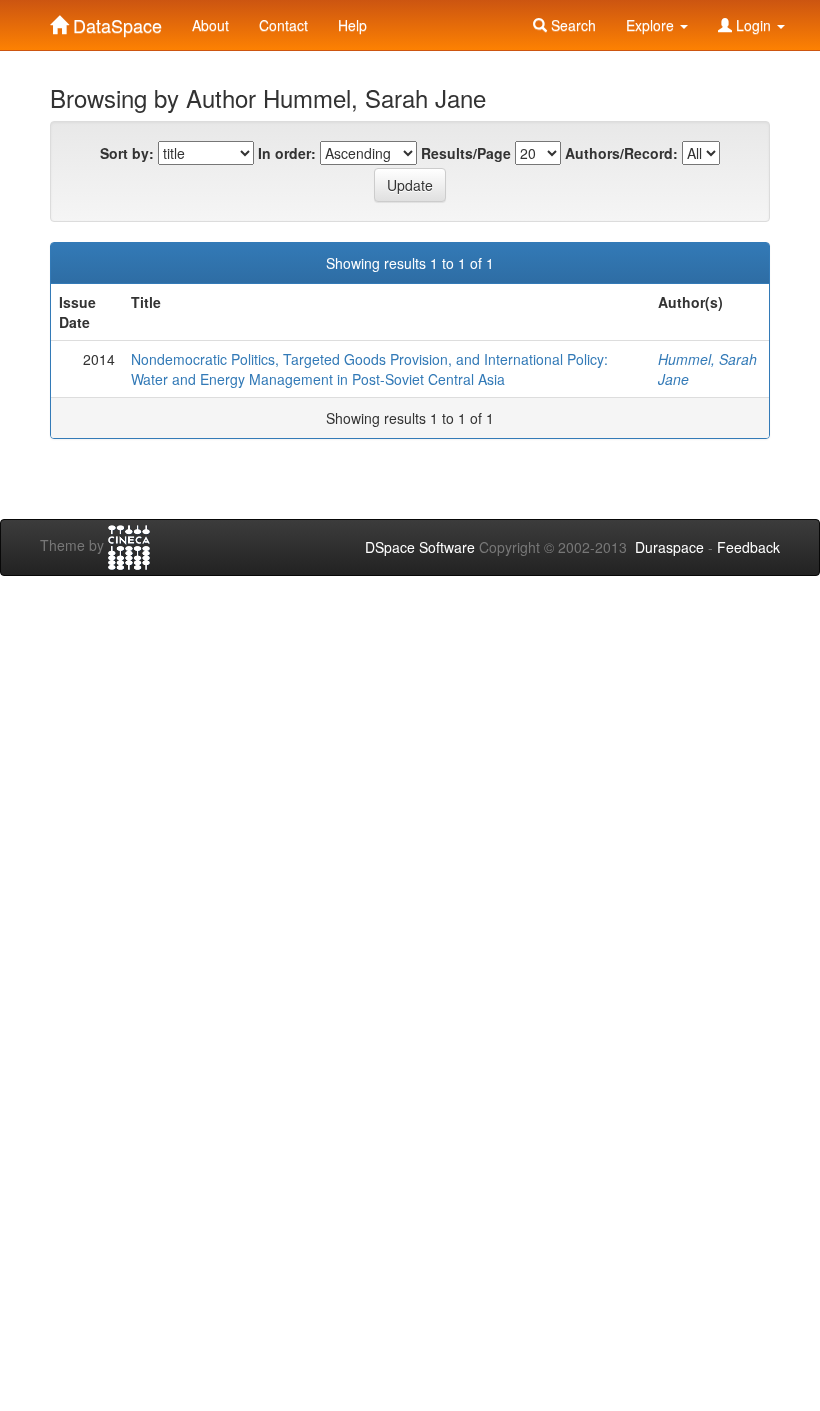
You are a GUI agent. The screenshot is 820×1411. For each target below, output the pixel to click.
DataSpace (115, 21)
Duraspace (669, 547)
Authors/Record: (621, 153)
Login (753, 25)
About (210, 25)
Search (571, 25)
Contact (283, 25)
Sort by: (127, 153)
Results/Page (466, 153)
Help (352, 25)
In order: (287, 153)
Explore (652, 25)
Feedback (748, 547)
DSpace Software (420, 547)
